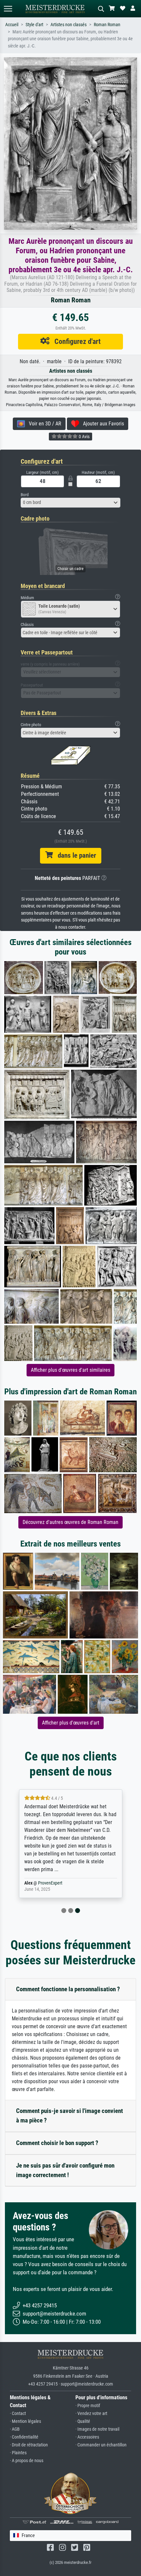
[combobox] (70, 503)
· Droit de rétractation (29, 2445)
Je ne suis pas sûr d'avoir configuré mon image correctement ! (65, 2170)
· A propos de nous (27, 2461)
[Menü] (8, 9)
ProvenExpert (50, 1883)
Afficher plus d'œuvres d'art (71, 1723)
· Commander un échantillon (101, 2445)
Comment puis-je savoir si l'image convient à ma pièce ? (70, 2116)
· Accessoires (87, 2437)
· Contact (18, 2414)
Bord (25, 495)
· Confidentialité (24, 2437)
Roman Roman (107, 25)
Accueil (12, 25)
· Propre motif (88, 2406)
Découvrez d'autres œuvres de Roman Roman (70, 1522)
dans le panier (74, 855)
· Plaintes (18, 2453)
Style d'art (34, 25)
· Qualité (83, 2421)
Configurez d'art (75, 341)
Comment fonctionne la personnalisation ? (68, 1989)
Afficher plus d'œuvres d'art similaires (70, 1370)
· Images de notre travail (97, 2429)
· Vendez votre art (91, 2414)
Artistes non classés (69, 25)
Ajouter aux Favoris (101, 424)
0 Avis (84, 437)
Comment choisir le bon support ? (57, 2143)
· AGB (15, 2429)
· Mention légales (25, 2421)
